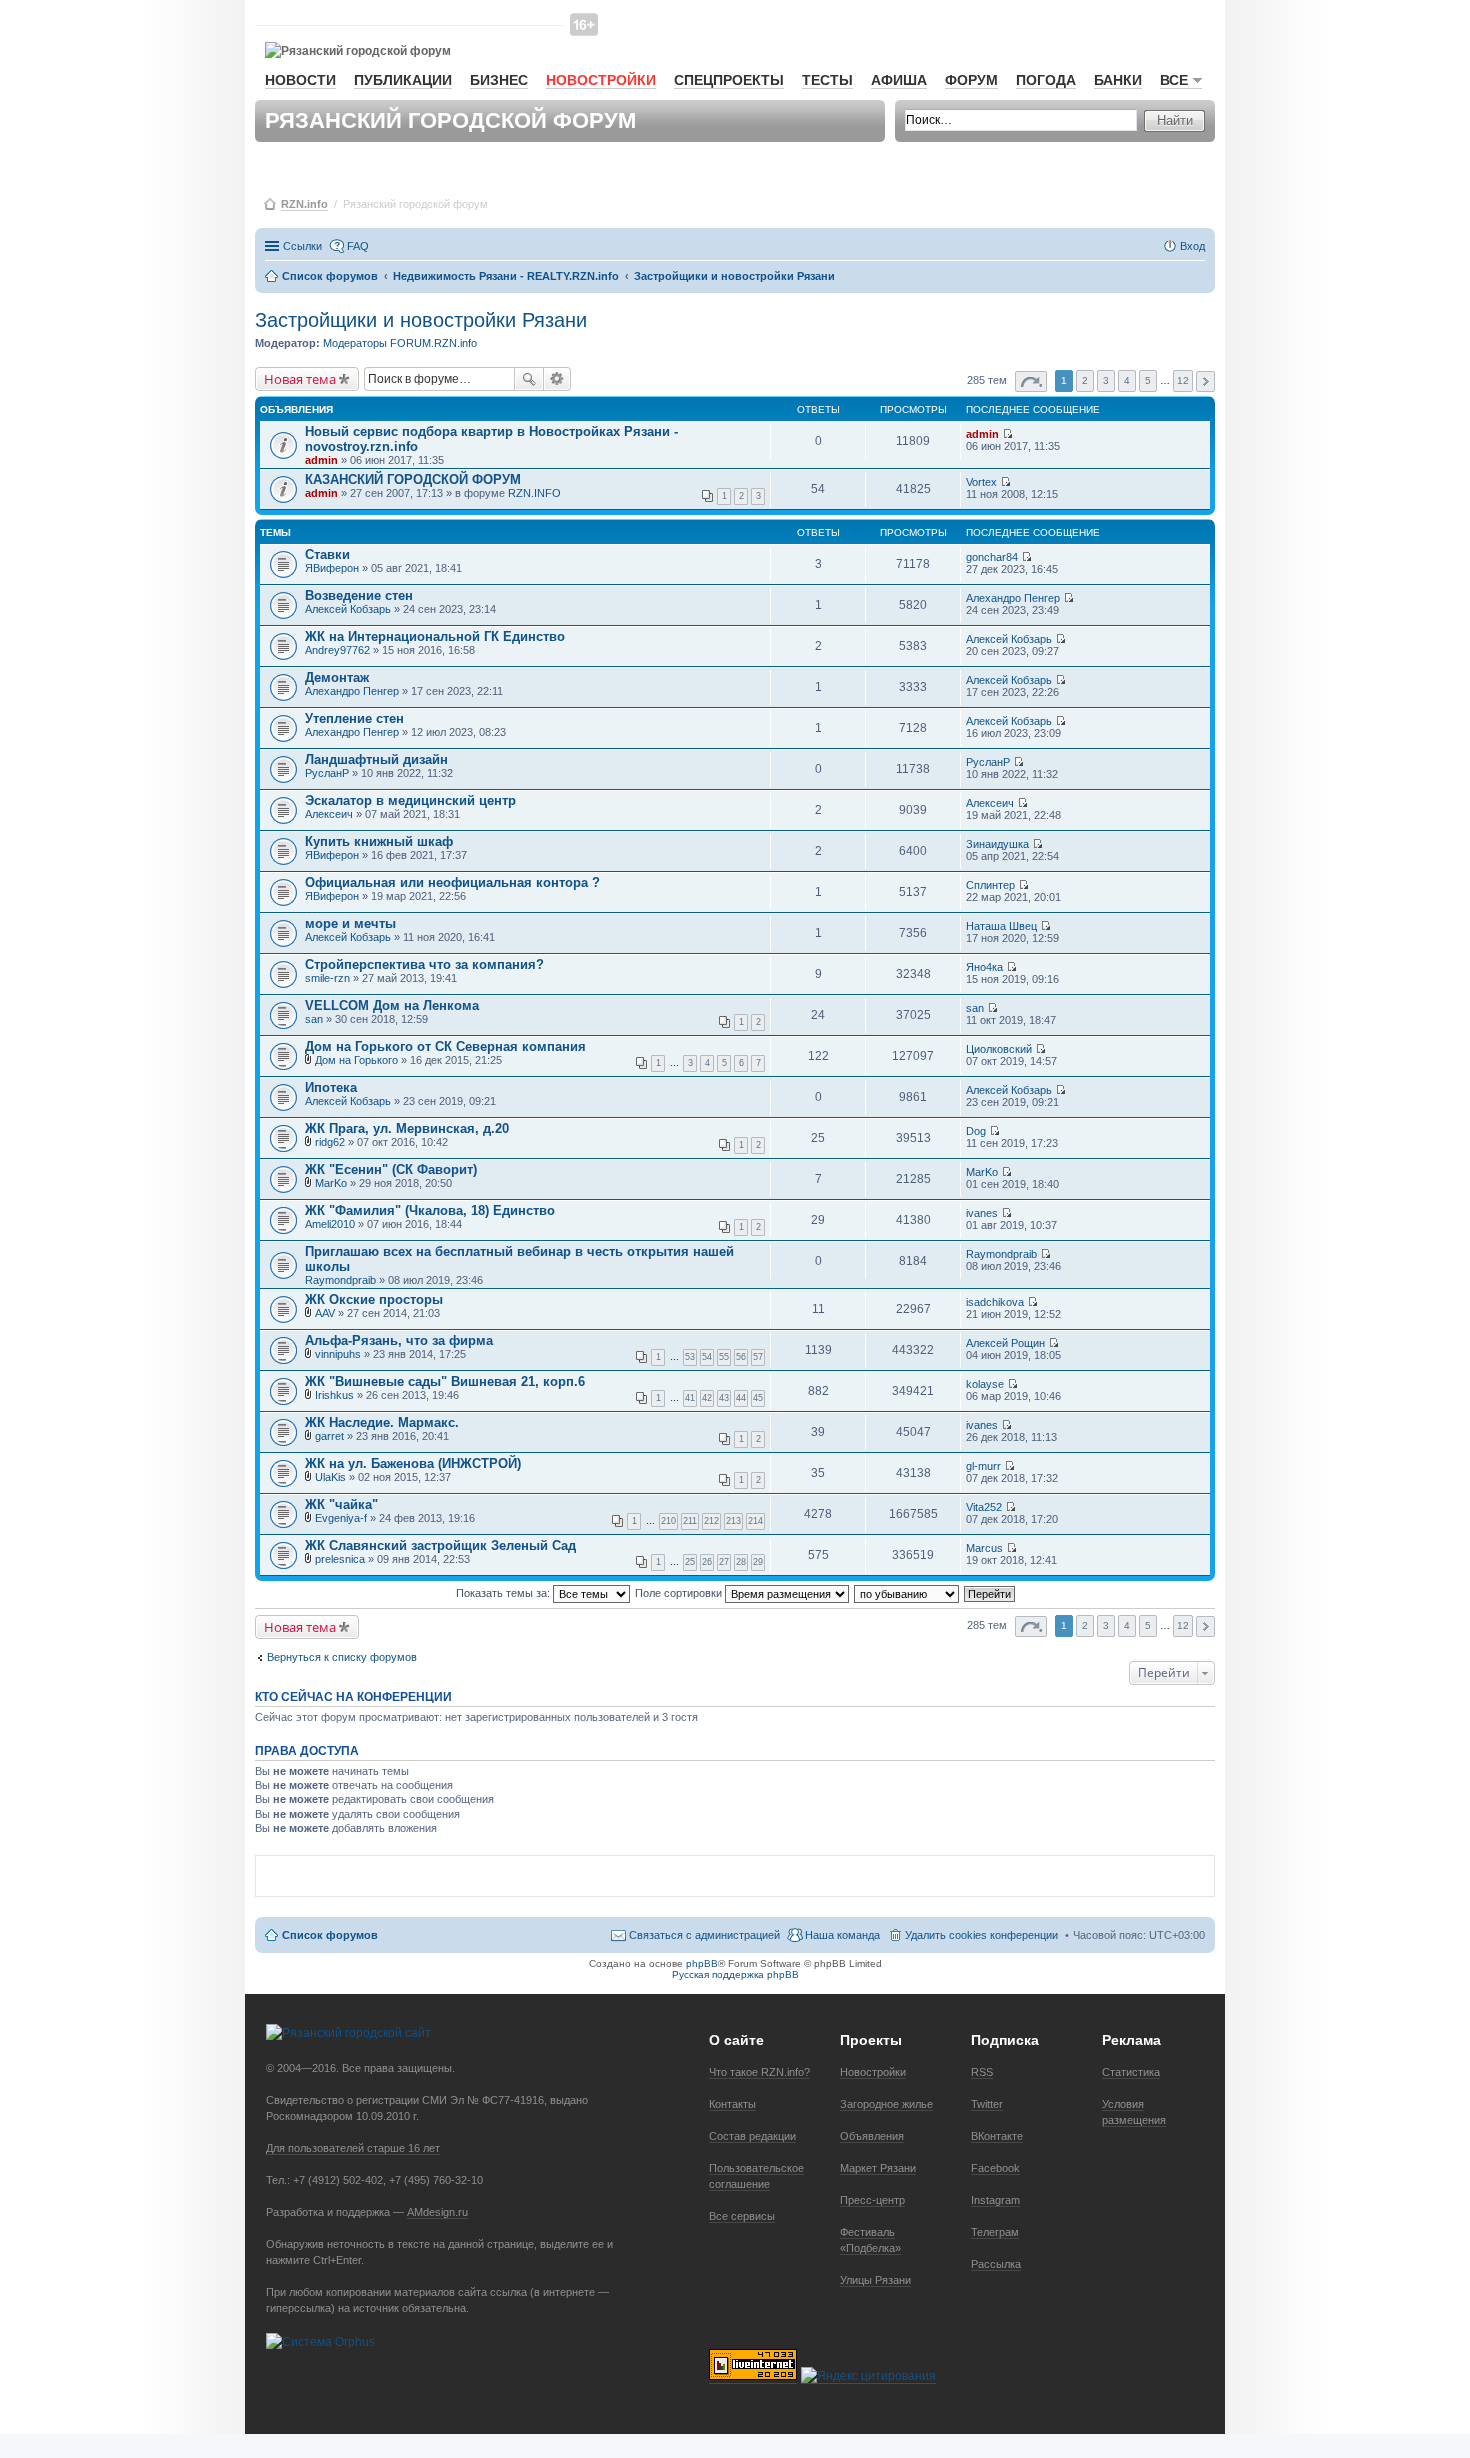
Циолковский (999, 1049)
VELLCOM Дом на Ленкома (392, 1005)
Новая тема (300, 379)
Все (1174, 80)
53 (690, 1357)
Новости (300, 80)
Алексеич (329, 814)
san (314, 1019)
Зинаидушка (997, 844)
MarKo (331, 1183)
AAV (325, 1313)
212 (711, 1521)
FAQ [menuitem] (358, 246)
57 (758, 1357)
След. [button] (1205, 381)
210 (668, 1521)
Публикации (403, 80)
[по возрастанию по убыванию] (907, 1593)
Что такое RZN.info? (759, 2072)
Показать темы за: (504, 1593)
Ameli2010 (330, 1224)
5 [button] (1148, 380)
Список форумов (330, 1935)
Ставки (327, 554)
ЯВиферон (332, 568)
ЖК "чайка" (341, 1504)
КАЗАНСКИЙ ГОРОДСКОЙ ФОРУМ (413, 479)
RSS (982, 2072)
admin (321, 460)
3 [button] (1106, 380)
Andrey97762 (337, 650)
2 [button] (1085, 380)
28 (741, 1562)
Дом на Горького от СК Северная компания (445, 1046)
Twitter (987, 2104)
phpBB (702, 1963)
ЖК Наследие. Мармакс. (382, 1422)
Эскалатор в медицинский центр (410, 800)
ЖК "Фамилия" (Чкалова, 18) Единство (430, 1210)
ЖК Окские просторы (374, 1299)
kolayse (985, 1384)
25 (690, 1562)
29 (758, 1562)
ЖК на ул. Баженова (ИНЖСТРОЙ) (413, 1463)
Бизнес (499, 80)
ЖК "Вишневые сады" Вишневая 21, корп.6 (445, 1381)
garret (329, 1436)
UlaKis (330, 1477)
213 (733, 1521)
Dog (976, 1131)
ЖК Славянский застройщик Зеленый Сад (440, 1545)
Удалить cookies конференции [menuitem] (981, 1935)
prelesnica (340, 1559)
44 (741, 1398)
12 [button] (1183, 380)
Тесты (827, 80)
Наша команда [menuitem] (842, 1935)
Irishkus (334, 1395)
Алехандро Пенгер (1013, 598)
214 (755, 1521)
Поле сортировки (680, 1593)
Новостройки (601, 80)
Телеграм (995, 2232)
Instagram (995, 2200)
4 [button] (1127, 380)
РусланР (327, 773)
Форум (971, 80)
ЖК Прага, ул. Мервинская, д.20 (407, 1128)
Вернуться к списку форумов (342, 1657)
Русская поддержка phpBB (735, 1974)
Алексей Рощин (1005, 1343)
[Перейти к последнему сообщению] (1007, 434)
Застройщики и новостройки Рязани (421, 320)
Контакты (732, 2104)
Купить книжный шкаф (379, 841)
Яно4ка (984, 967)
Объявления (872, 2136)
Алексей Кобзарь (348, 609)
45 (758, 1398)
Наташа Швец (1001, 926)
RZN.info (304, 204)
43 (724, 1398)
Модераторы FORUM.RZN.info (400, 343)
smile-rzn (327, 978)
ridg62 (330, 1142)
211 (690, 1521)
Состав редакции (752, 2136)
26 (707, 1562)
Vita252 (984, 1507)
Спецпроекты (729, 80)
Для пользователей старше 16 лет (353, 2148)
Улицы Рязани (875, 2280)
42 (707, 1398)
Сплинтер (990, 885)
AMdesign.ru (437, 2212)
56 (741, 1357)
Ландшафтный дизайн (376, 759)
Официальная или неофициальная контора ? (452, 882)
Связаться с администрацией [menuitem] (704, 1935)
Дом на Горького (356, 1060)
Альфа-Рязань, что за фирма (399, 1340)
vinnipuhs (338, 1354)
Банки (1118, 80)
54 (707, 1357)
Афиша (899, 80)
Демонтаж (337, 677)
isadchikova (995, 1302)
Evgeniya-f (341, 1518)
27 (724, 1562)
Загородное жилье (886, 2104)
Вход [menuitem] (1192, 246)
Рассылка (996, 2264)
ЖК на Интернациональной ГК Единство (435, 636)
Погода (1046, 80)
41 (690, 1398)
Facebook (995, 2168)
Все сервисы (742, 2216)
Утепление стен (354, 718)
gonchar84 (992, 557)
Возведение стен (359, 595)
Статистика (1131, 2072)
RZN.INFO (534, 493)
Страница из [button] (1031, 381)
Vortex (981, 482)
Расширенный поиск (557, 379)
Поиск (529, 379)
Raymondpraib (340, 1280)
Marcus (984, 1548)
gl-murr (983, 1466)
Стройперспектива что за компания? (424, 964)
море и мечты (350, 923)
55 (724, 1357)
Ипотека (331, 1087)
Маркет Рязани (878, 2168)
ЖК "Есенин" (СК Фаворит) (391, 1169)
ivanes (982, 1213)
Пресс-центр (872, 2200)
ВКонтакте (997, 2136)
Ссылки (302, 246)
